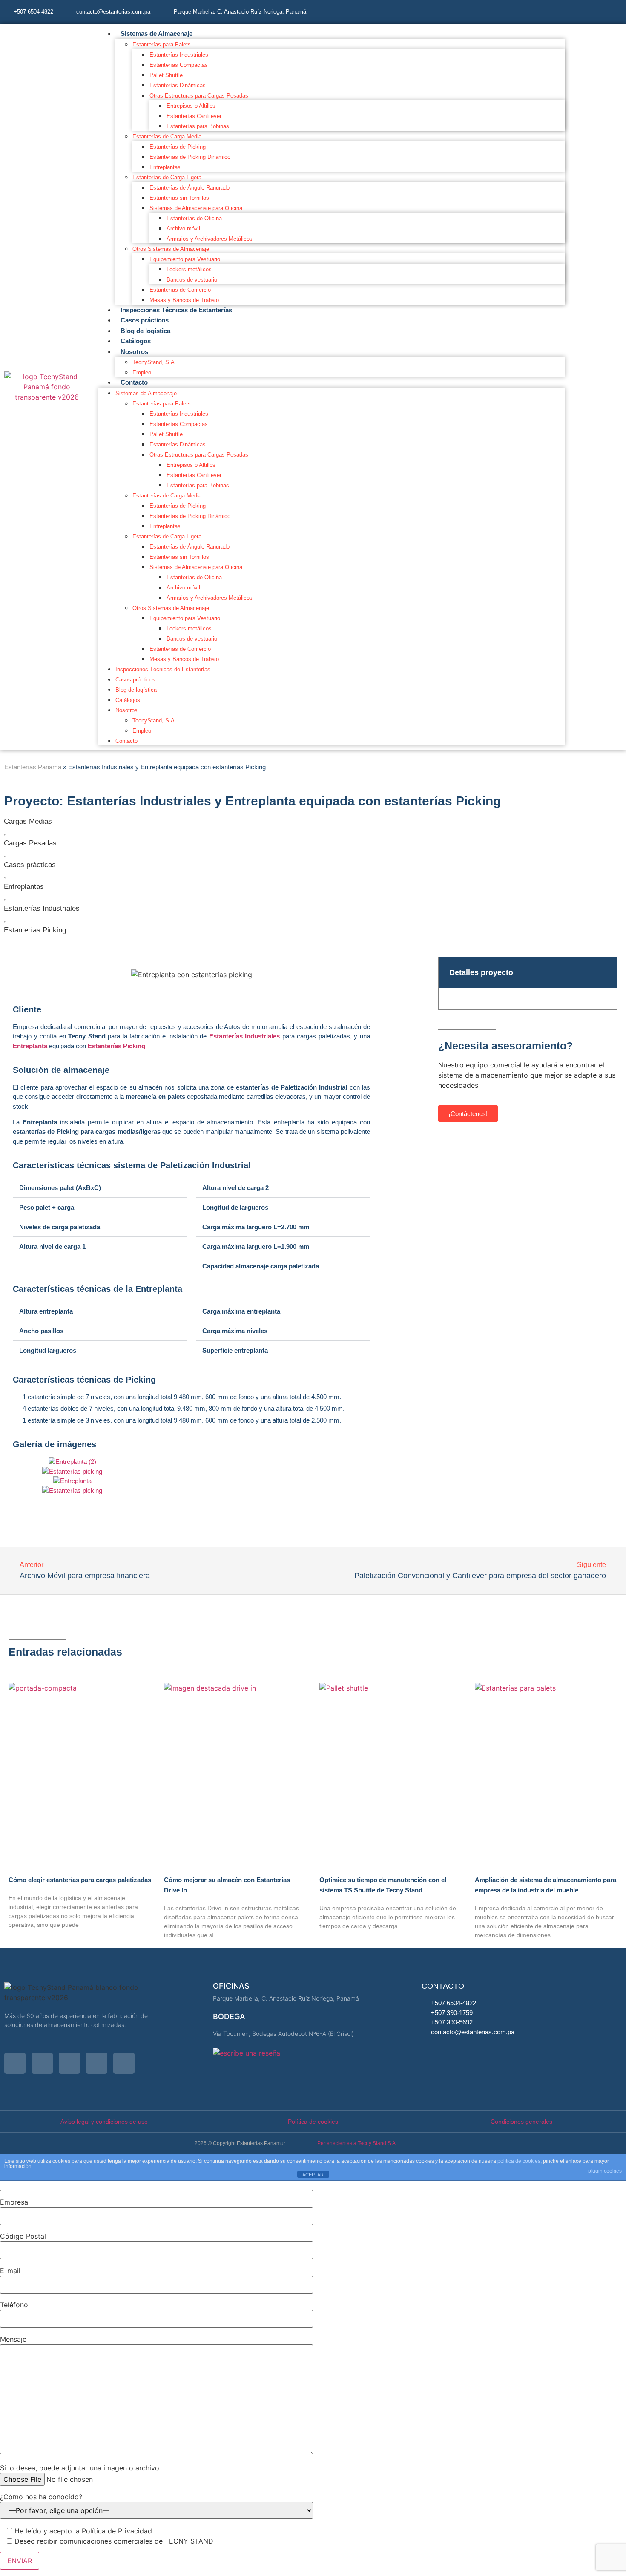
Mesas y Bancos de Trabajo (184, 300)
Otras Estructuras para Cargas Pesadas (199, 96)
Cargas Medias (28, 821)
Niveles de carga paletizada (60, 1227)
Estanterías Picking (35, 930)
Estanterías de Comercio (180, 290)
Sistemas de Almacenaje (156, 33)
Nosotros (134, 352)
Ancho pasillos (41, 1331)
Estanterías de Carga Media (167, 137)
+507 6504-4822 (33, 12)
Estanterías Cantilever (194, 116)
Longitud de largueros (235, 1207)
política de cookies (519, 2161)
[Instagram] (522, 11)
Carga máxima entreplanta (241, 1311)
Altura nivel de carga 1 (52, 1246)
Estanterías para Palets (162, 45)
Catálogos (136, 341)
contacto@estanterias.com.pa (113, 12)
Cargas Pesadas (30, 843)
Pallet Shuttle (166, 75)
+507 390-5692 (452, 2022)
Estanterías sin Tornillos (179, 198)
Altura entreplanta (46, 1311)
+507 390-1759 (452, 2013)
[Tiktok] (615, 11)
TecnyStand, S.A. (154, 362)
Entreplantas (165, 167)
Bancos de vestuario (192, 280)
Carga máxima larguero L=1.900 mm (256, 1246)
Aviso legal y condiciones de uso (104, 2122)
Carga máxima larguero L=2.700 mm (256, 1227)
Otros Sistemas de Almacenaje (171, 249)
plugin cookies (605, 2171)
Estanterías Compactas (179, 65)
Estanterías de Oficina (194, 218)
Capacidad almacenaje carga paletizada (261, 1266)
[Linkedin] (569, 11)
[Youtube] (592, 11)
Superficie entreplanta (235, 1350)
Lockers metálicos (189, 269)
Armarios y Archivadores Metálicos (210, 239)
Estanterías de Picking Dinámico (190, 157)
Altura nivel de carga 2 (235, 1188)
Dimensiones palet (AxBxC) (60, 1188)
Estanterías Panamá (33, 767)
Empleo (142, 372)
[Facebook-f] (545, 11)
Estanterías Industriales (179, 55)
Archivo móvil (183, 229)
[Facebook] (42, 2063)
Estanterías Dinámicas (178, 85)
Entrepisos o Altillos (191, 106)
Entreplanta (30, 1046)
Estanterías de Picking (178, 147)
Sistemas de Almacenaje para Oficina (196, 208)
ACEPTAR (313, 2175)
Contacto (134, 382)
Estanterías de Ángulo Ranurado (190, 188)
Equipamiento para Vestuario (185, 259)
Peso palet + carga (47, 1207)
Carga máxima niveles (235, 1331)
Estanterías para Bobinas (198, 126)
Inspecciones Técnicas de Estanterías (176, 310)
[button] (100, 1188)
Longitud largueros (48, 1350)
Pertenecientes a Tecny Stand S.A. (357, 2143)
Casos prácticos (145, 320)
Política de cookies (313, 2122)
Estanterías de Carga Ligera (167, 177)
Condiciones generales (521, 2122)
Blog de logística (145, 331)
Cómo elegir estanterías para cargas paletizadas (80, 1880)
